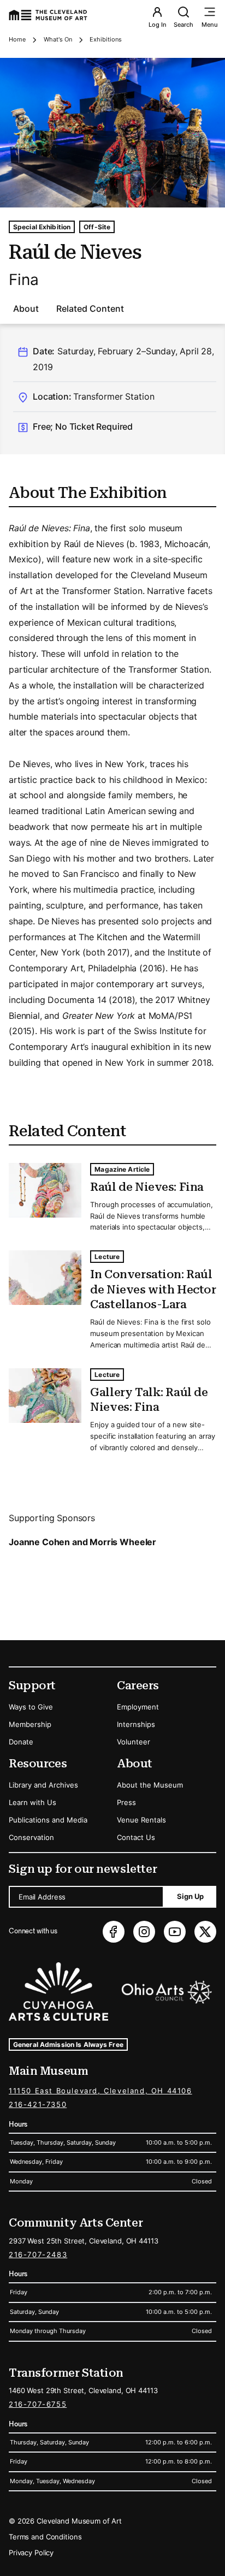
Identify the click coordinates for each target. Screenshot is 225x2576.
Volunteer (134, 1742)
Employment (138, 1707)
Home (17, 39)
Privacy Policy (31, 2553)
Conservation (31, 1837)
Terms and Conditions (45, 2537)
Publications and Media (48, 1820)
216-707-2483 (38, 2254)
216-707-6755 (38, 2404)
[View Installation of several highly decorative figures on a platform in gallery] (112, 133)
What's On (58, 39)
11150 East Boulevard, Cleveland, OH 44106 (100, 2091)
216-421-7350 (38, 2104)
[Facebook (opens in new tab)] (114, 1932)
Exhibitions (106, 39)
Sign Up (190, 1896)
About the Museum (150, 1785)
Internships (136, 1724)
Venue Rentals (141, 1820)
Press (126, 1802)
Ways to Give (31, 1707)
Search (183, 25)
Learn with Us (32, 1802)
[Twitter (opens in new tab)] (205, 1932)
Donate (21, 1742)
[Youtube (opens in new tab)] (175, 1932)
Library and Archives (43, 1785)
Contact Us (136, 1837)
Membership (30, 1724)
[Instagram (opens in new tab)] (144, 1932)
